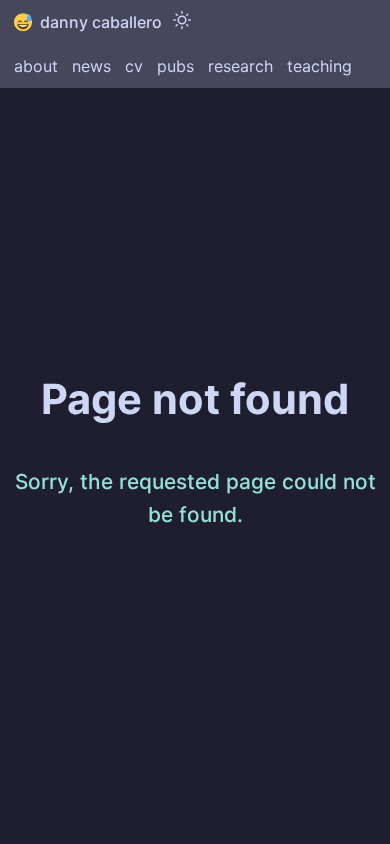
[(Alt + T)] (182, 22)
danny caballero (101, 22)
